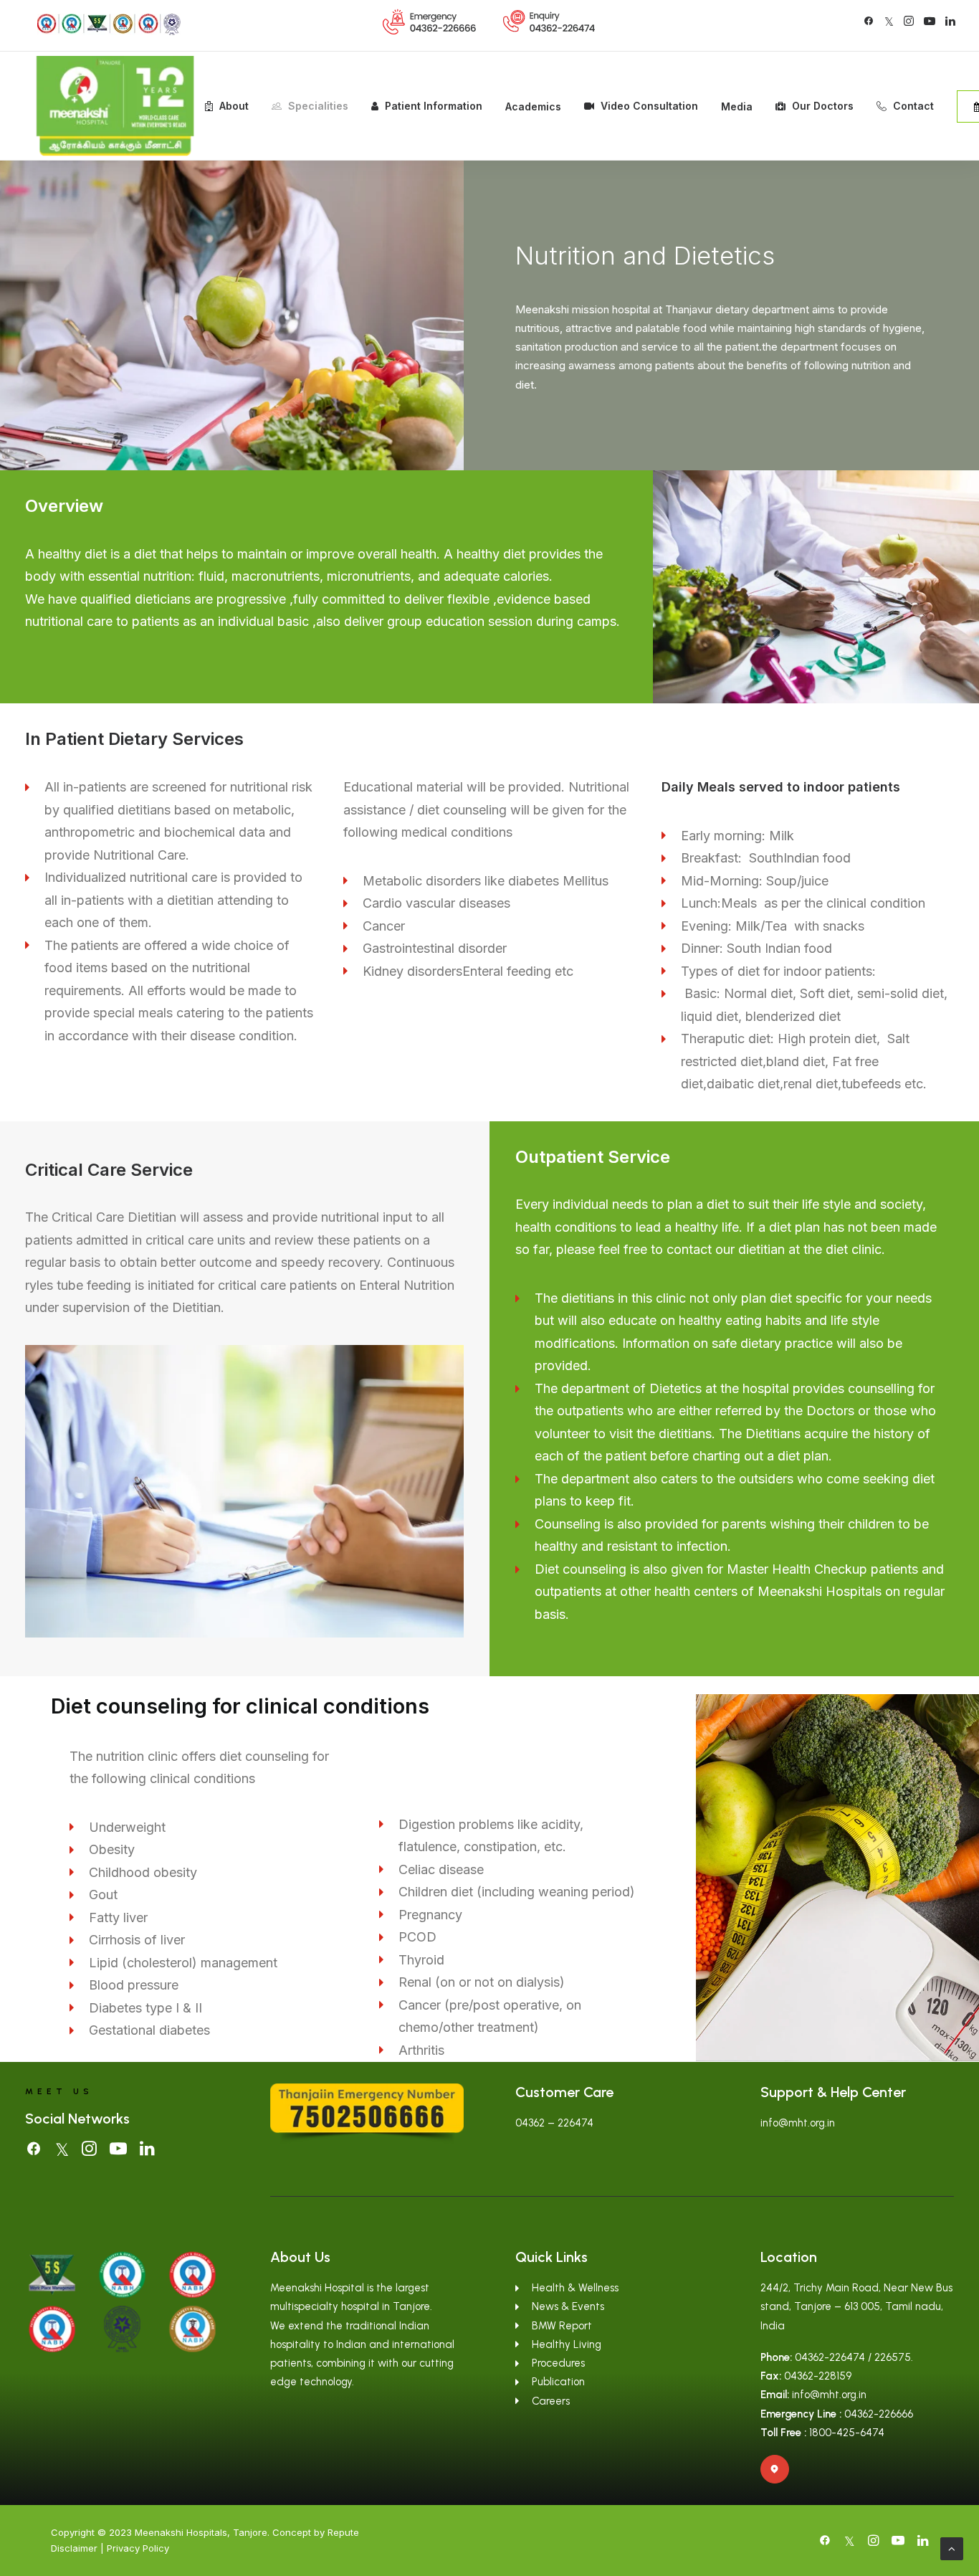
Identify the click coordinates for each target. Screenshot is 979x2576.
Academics (533, 106)
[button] (869, 21)
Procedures (558, 2363)
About (234, 106)
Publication (558, 2382)
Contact (913, 106)
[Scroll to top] (952, 2548)
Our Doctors (823, 106)
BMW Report (562, 2326)
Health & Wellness (575, 2288)
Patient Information (434, 106)
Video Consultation (649, 106)
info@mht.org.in (798, 2123)
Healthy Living (567, 2344)
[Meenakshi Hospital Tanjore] (115, 106)
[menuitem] (430, 22)
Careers (551, 2401)
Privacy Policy (138, 2548)
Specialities (318, 106)
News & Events (568, 2306)
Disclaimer (74, 2548)
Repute (343, 2532)
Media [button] (737, 106)
